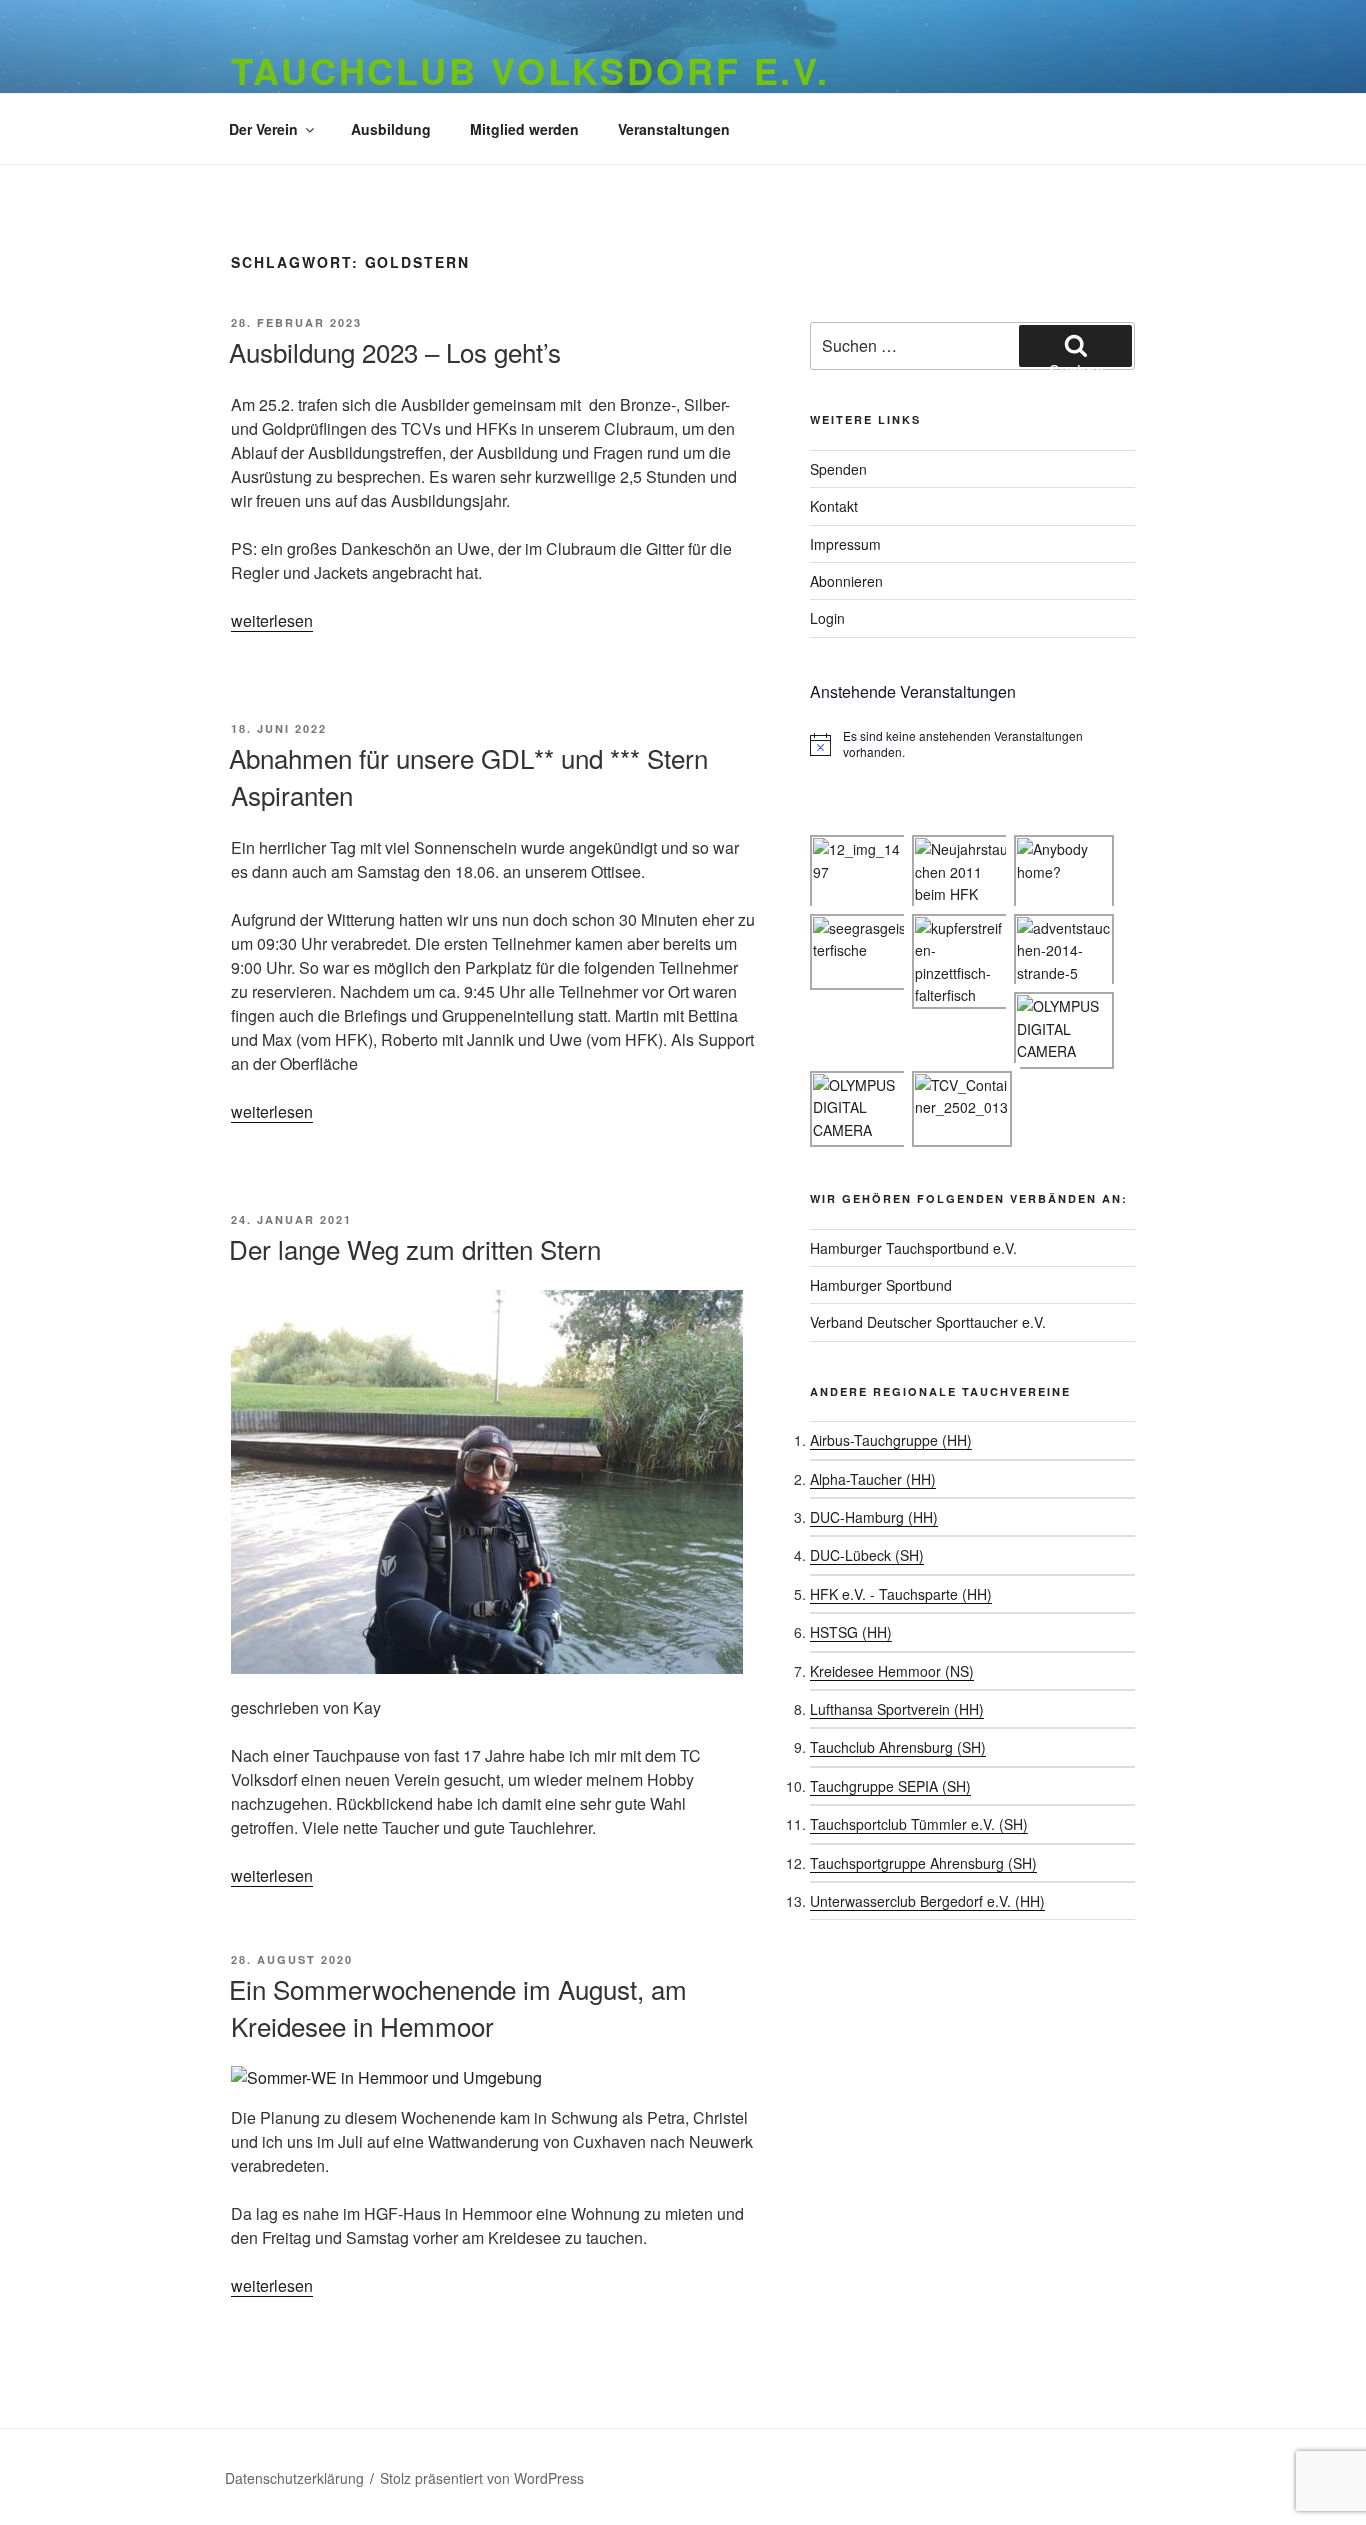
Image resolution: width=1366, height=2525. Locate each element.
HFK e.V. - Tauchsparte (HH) (901, 1594)
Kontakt (834, 506)
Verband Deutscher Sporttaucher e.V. (928, 1322)
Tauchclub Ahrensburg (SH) (898, 1747)
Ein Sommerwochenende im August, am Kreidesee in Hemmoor (458, 2006)
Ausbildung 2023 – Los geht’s (395, 351)
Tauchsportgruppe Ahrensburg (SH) (923, 1863)
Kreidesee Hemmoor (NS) (892, 1671)
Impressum (845, 544)
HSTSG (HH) (851, 1632)
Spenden (838, 469)
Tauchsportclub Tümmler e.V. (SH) (919, 1824)
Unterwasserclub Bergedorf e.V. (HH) (927, 1901)
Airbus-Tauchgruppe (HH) (891, 1440)
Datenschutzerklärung (294, 2478)
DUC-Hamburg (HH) (874, 1517)
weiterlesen (272, 620)
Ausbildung (391, 129)
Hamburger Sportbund (881, 1285)
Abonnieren (846, 581)
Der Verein (263, 129)
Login (827, 618)
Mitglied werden (524, 129)
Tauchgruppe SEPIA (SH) (890, 1786)
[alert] (972, 744)
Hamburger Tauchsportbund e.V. (913, 1248)
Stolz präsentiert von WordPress (482, 2478)
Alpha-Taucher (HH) (873, 1479)
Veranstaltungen (674, 129)
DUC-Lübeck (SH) (867, 1555)
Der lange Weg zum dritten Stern (415, 1248)
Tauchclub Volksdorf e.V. (530, 70)
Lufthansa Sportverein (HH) (897, 1709)
